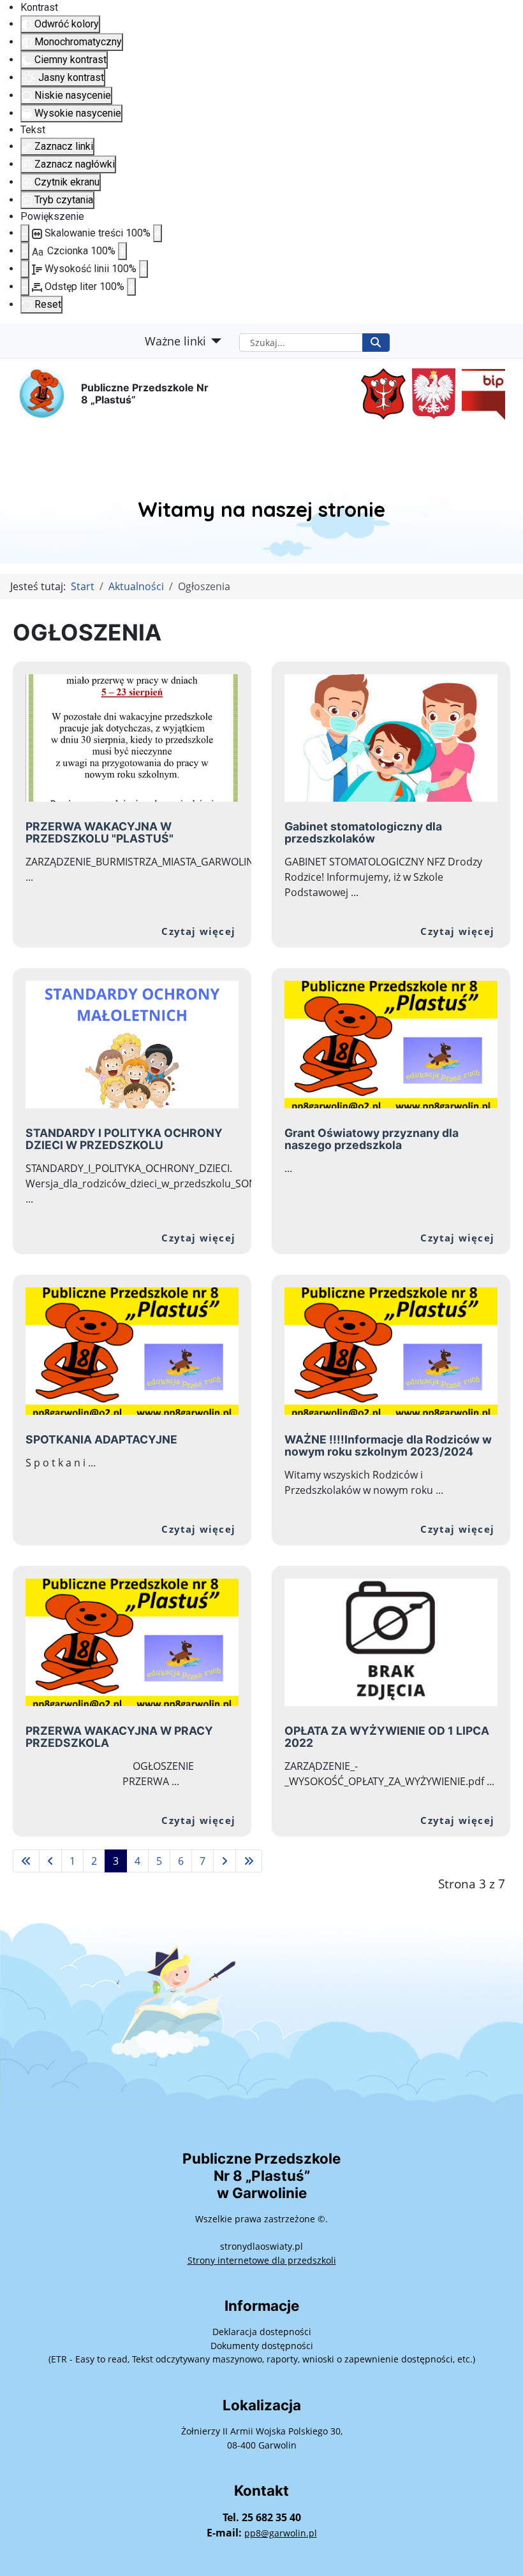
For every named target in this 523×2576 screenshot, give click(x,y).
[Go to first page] (26, 1861)
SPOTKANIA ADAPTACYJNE (101, 1439)
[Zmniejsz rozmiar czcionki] (25, 251)
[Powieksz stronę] (158, 233)
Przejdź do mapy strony (10, 334)
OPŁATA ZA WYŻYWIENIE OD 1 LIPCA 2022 (387, 1737)
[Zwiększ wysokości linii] (144, 269)
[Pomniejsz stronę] (25, 233)
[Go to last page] (249, 1861)
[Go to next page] (225, 1861)
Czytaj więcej (198, 931)
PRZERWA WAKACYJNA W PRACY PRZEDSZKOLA (119, 1737)
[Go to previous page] (50, 1861)
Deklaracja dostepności (262, 2332)
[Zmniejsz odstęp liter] (25, 287)
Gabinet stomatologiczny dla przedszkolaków (363, 832)
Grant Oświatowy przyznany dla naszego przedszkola (372, 1139)
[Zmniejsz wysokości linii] (25, 269)
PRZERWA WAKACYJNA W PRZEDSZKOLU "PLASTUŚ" (99, 832)
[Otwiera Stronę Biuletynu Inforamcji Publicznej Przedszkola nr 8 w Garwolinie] (480, 393)
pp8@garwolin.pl (281, 2533)
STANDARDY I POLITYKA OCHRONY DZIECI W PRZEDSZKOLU (124, 1139)
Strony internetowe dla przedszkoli (262, 2260)
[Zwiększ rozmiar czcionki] (122, 251)
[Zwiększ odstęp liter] (131, 287)
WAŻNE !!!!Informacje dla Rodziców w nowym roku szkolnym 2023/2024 (388, 1445)
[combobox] (301, 343)
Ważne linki (175, 341)
